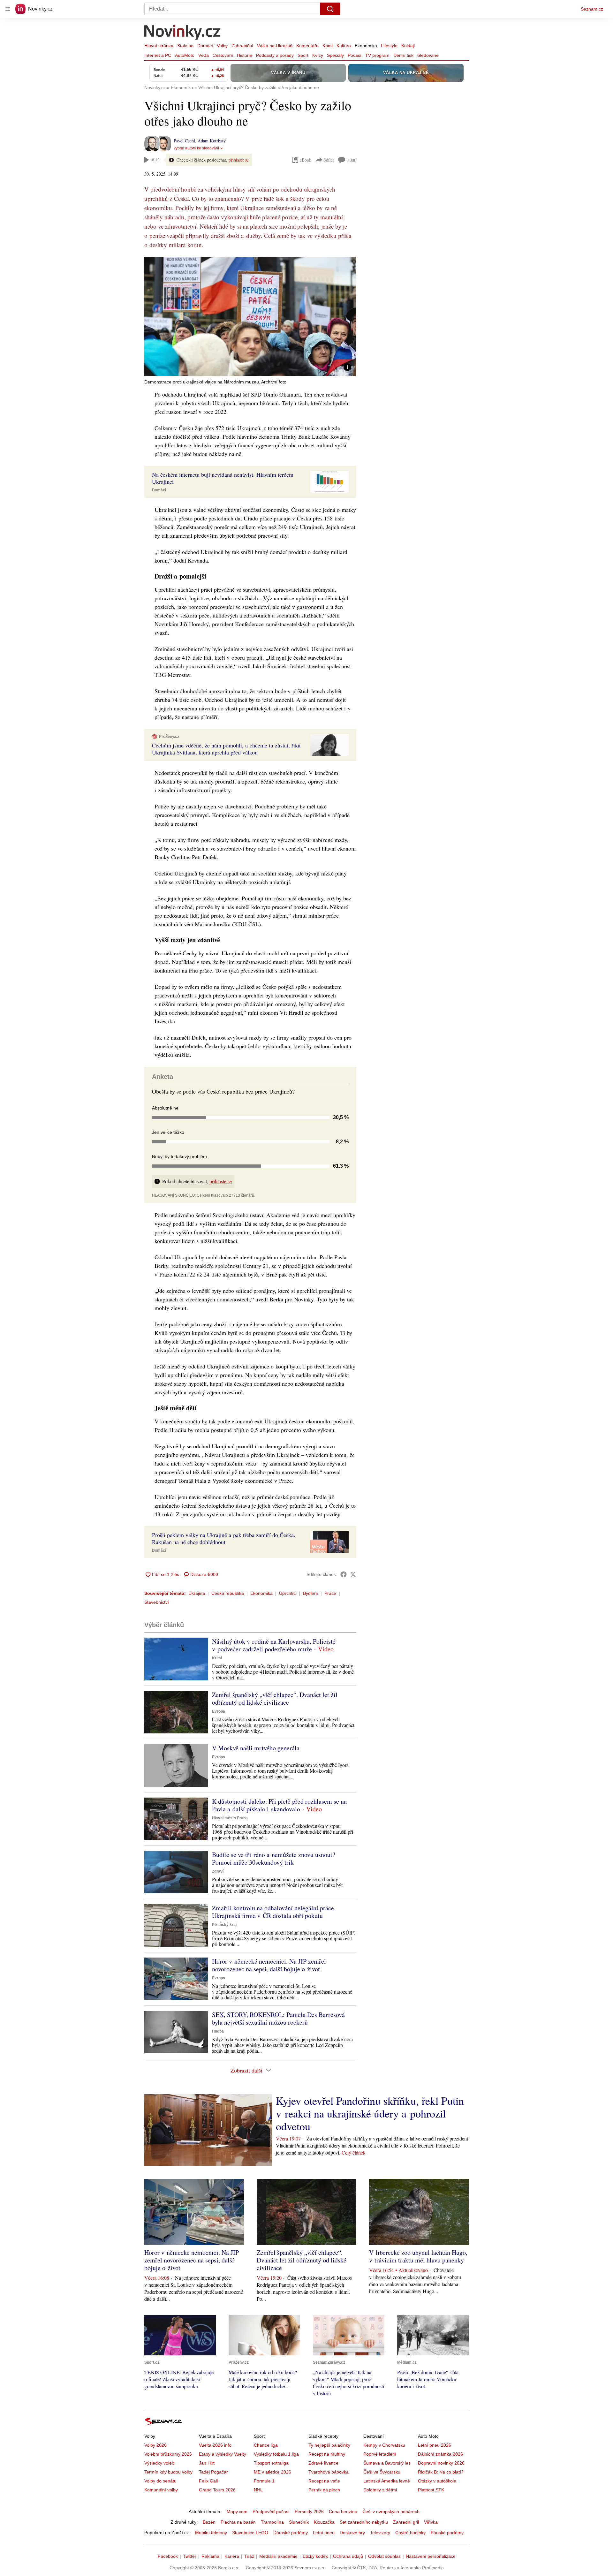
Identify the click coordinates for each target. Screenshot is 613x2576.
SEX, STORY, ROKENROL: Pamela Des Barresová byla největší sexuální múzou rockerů (278, 2018)
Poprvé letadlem (380, 2454)
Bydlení (310, 1593)
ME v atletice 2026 (272, 2472)
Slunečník (299, 2522)
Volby (222, 46)
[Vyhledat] (330, 9)
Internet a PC (158, 55)
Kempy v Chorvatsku (384, 2445)
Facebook (168, 2556)
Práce (330, 1593)
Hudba (218, 2031)
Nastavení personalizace (431, 2556)
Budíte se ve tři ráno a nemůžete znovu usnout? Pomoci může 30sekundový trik (274, 1858)
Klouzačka (324, 2522)
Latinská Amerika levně (387, 2481)
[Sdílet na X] (353, 1574)
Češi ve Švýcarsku (382, 2472)
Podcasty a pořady (275, 55)
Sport (303, 55)
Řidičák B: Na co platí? (441, 2472)
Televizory (380, 2533)
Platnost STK (431, 2490)
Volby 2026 (155, 2445)
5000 (352, 160)
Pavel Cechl (184, 141)
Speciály (335, 55)
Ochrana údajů (348, 2556)
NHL (258, 2490)
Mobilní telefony (211, 2533)
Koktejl (408, 46)
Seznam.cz (592, 9)
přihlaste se (239, 160)
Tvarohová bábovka (329, 2472)
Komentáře (307, 46)
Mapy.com (237, 2512)
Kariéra (232, 2556)
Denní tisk (403, 55)
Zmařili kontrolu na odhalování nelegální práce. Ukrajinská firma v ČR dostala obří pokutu (274, 1912)
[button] (250, 317)
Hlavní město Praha (230, 1818)
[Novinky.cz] (183, 33)
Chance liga (266, 2445)
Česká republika (228, 1593)
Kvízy (318, 55)
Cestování (223, 55)
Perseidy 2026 (309, 2512)
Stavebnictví (157, 1602)
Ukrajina (197, 1593)
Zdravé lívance (323, 2463)
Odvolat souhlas (384, 2556)
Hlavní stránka (159, 46)
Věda (204, 55)
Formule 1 (264, 2481)
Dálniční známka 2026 (440, 2454)
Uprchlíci (288, 1593)
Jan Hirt (207, 2463)
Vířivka (431, 2522)
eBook (306, 160)
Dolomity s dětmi (380, 2490)
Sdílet (329, 160)
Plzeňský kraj (224, 1925)
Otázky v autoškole (437, 2481)
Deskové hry (352, 2533)
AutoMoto (185, 55)
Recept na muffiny (327, 2454)
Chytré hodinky (410, 2533)
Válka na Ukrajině (275, 46)
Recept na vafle (324, 2481)
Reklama (210, 2556)
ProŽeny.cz (169, 737)
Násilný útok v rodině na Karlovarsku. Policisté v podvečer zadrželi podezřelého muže (274, 1645)
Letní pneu (324, 2533)
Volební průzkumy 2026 (168, 2454)
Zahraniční (242, 46)
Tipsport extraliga (271, 2463)
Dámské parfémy (291, 2533)
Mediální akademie (278, 2556)
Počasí (355, 55)
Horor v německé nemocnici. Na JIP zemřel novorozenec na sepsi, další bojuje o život (269, 1965)
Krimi (328, 46)
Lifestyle (389, 46)
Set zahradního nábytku (364, 2522)
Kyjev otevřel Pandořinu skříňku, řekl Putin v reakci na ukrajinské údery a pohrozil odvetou (370, 2113)
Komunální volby (161, 2490)
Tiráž (249, 2556)
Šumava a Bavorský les (387, 2463)
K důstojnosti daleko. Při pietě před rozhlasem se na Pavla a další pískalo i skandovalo (279, 1805)
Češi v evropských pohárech (391, 2512)
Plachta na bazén (238, 2522)
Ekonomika (366, 46)
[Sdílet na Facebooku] (344, 1574)
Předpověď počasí (271, 2512)
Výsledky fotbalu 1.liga (276, 2454)
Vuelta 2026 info (215, 2445)
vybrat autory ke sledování (196, 148)
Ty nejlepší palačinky (329, 2445)
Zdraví (218, 1871)
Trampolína (272, 2522)
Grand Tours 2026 (217, 2490)
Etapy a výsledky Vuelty (223, 2454)
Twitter (190, 2556)
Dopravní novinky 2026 (441, 2463)
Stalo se (185, 46)
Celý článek (354, 2152)
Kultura (344, 46)
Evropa (219, 1711)
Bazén (209, 2522)
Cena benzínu (343, 2512)
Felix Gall (208, 2481)
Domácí (205, 46)
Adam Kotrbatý (212, 141)
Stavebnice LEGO (250, 2533)
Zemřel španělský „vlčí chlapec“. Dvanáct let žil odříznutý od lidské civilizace (275, 1698)
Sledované (428, 55)
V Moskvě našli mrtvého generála (256, 1748)
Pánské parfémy (447, 2533)
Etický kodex (315, 2556)
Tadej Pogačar (213, 2472)
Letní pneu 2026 (435, 2445)
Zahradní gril (406, 2522)
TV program (377, 55)
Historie (245, 55)
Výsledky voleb (159, 2463)
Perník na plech (324, 2490)
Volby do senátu (160, 2481)
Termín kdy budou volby (168, 2472)
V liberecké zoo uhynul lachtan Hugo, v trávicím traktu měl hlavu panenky (418, 2256)
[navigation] (8, 9)
